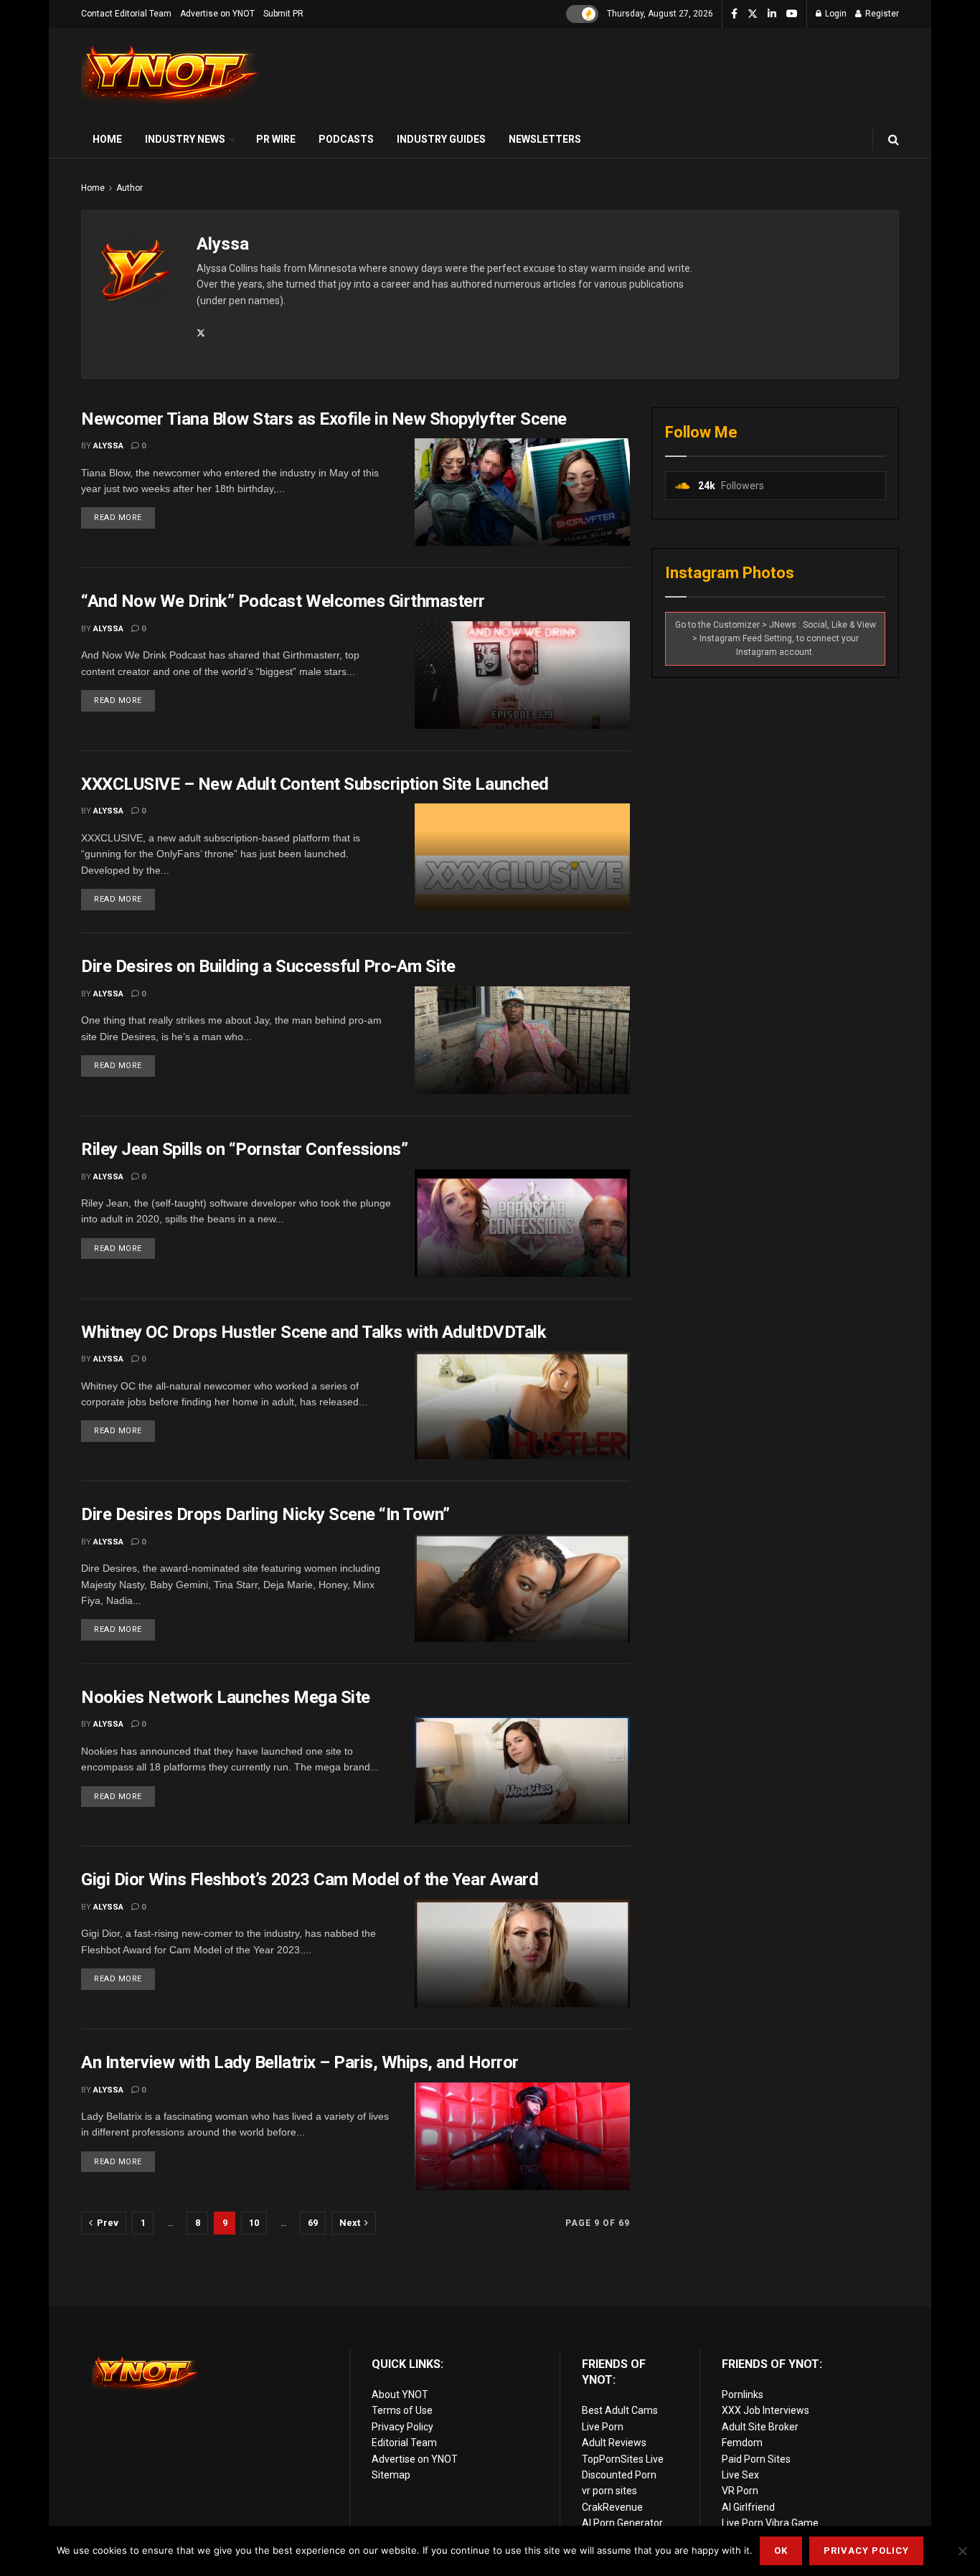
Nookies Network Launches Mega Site (226, 1697)
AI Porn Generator (622, 2523)
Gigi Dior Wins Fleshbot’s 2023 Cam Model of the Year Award (310, 1879)
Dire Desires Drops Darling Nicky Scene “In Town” (265, 1514)
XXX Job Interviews (765, 2410)
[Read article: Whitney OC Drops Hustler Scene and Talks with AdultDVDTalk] (522, 1405)
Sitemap (391, 2475)
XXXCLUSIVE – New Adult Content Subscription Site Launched (315, 784)
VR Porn (740, 2491)
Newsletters (545, 139)
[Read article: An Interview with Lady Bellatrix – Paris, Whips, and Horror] (522, 2136)
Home (107, 139)
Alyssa (108, 446)
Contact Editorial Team (126, 14)
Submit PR (283, 14)
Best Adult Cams (620, 2410)
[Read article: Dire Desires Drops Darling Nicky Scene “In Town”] (522, 1588)
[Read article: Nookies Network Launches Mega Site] (522, 1770)
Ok (781, 2551)
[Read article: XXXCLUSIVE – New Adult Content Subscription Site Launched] (522, 857)
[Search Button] (894, 140)
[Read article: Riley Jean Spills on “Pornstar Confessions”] (522, 1223)
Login (835, 14)
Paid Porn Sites (756, 2459)
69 (313, 2223)
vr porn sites (609, 2491)
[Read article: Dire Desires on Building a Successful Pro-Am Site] (522, 1040)
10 (254, 2223)
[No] (962, 2551)
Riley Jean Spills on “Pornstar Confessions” (244, 1149)
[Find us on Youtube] (792, 14)
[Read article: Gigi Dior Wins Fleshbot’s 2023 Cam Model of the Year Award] (522, 1953)
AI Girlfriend (748, 2507)
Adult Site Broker (760, 2427)
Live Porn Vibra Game (770, 2523)
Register (881, 14)
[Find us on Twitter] (753, 14)
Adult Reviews (614, 2443)
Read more (124, 515)
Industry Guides (441, 139)
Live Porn (603, 2427)
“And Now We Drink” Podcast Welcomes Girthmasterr (283, 601)
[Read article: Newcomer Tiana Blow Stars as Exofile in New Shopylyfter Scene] (522, 492)
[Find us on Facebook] (734, 14)
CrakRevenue (612, 2507)
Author (129, 188)
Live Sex (740, 2475)
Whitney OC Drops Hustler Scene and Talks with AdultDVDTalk (314, 1332)
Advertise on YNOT (217, 14)
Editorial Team (404, 2443)
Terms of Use (402, 2410)
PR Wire (276, 139)
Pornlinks (743, 2395)
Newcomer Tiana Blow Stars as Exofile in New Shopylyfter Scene (324, 419)
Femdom (742, 2443)
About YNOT (400, 2395)
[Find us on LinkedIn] (772, 14)
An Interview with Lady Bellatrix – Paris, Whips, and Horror (300, 2062)
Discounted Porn (619, 2475)
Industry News (185, 139)
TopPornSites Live (623, 2459)
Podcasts (346, 139)
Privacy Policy (402, 2427)
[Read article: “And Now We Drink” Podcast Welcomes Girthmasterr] (522, 675)
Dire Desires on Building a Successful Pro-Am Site (268, 966)
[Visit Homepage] (171, 75)
